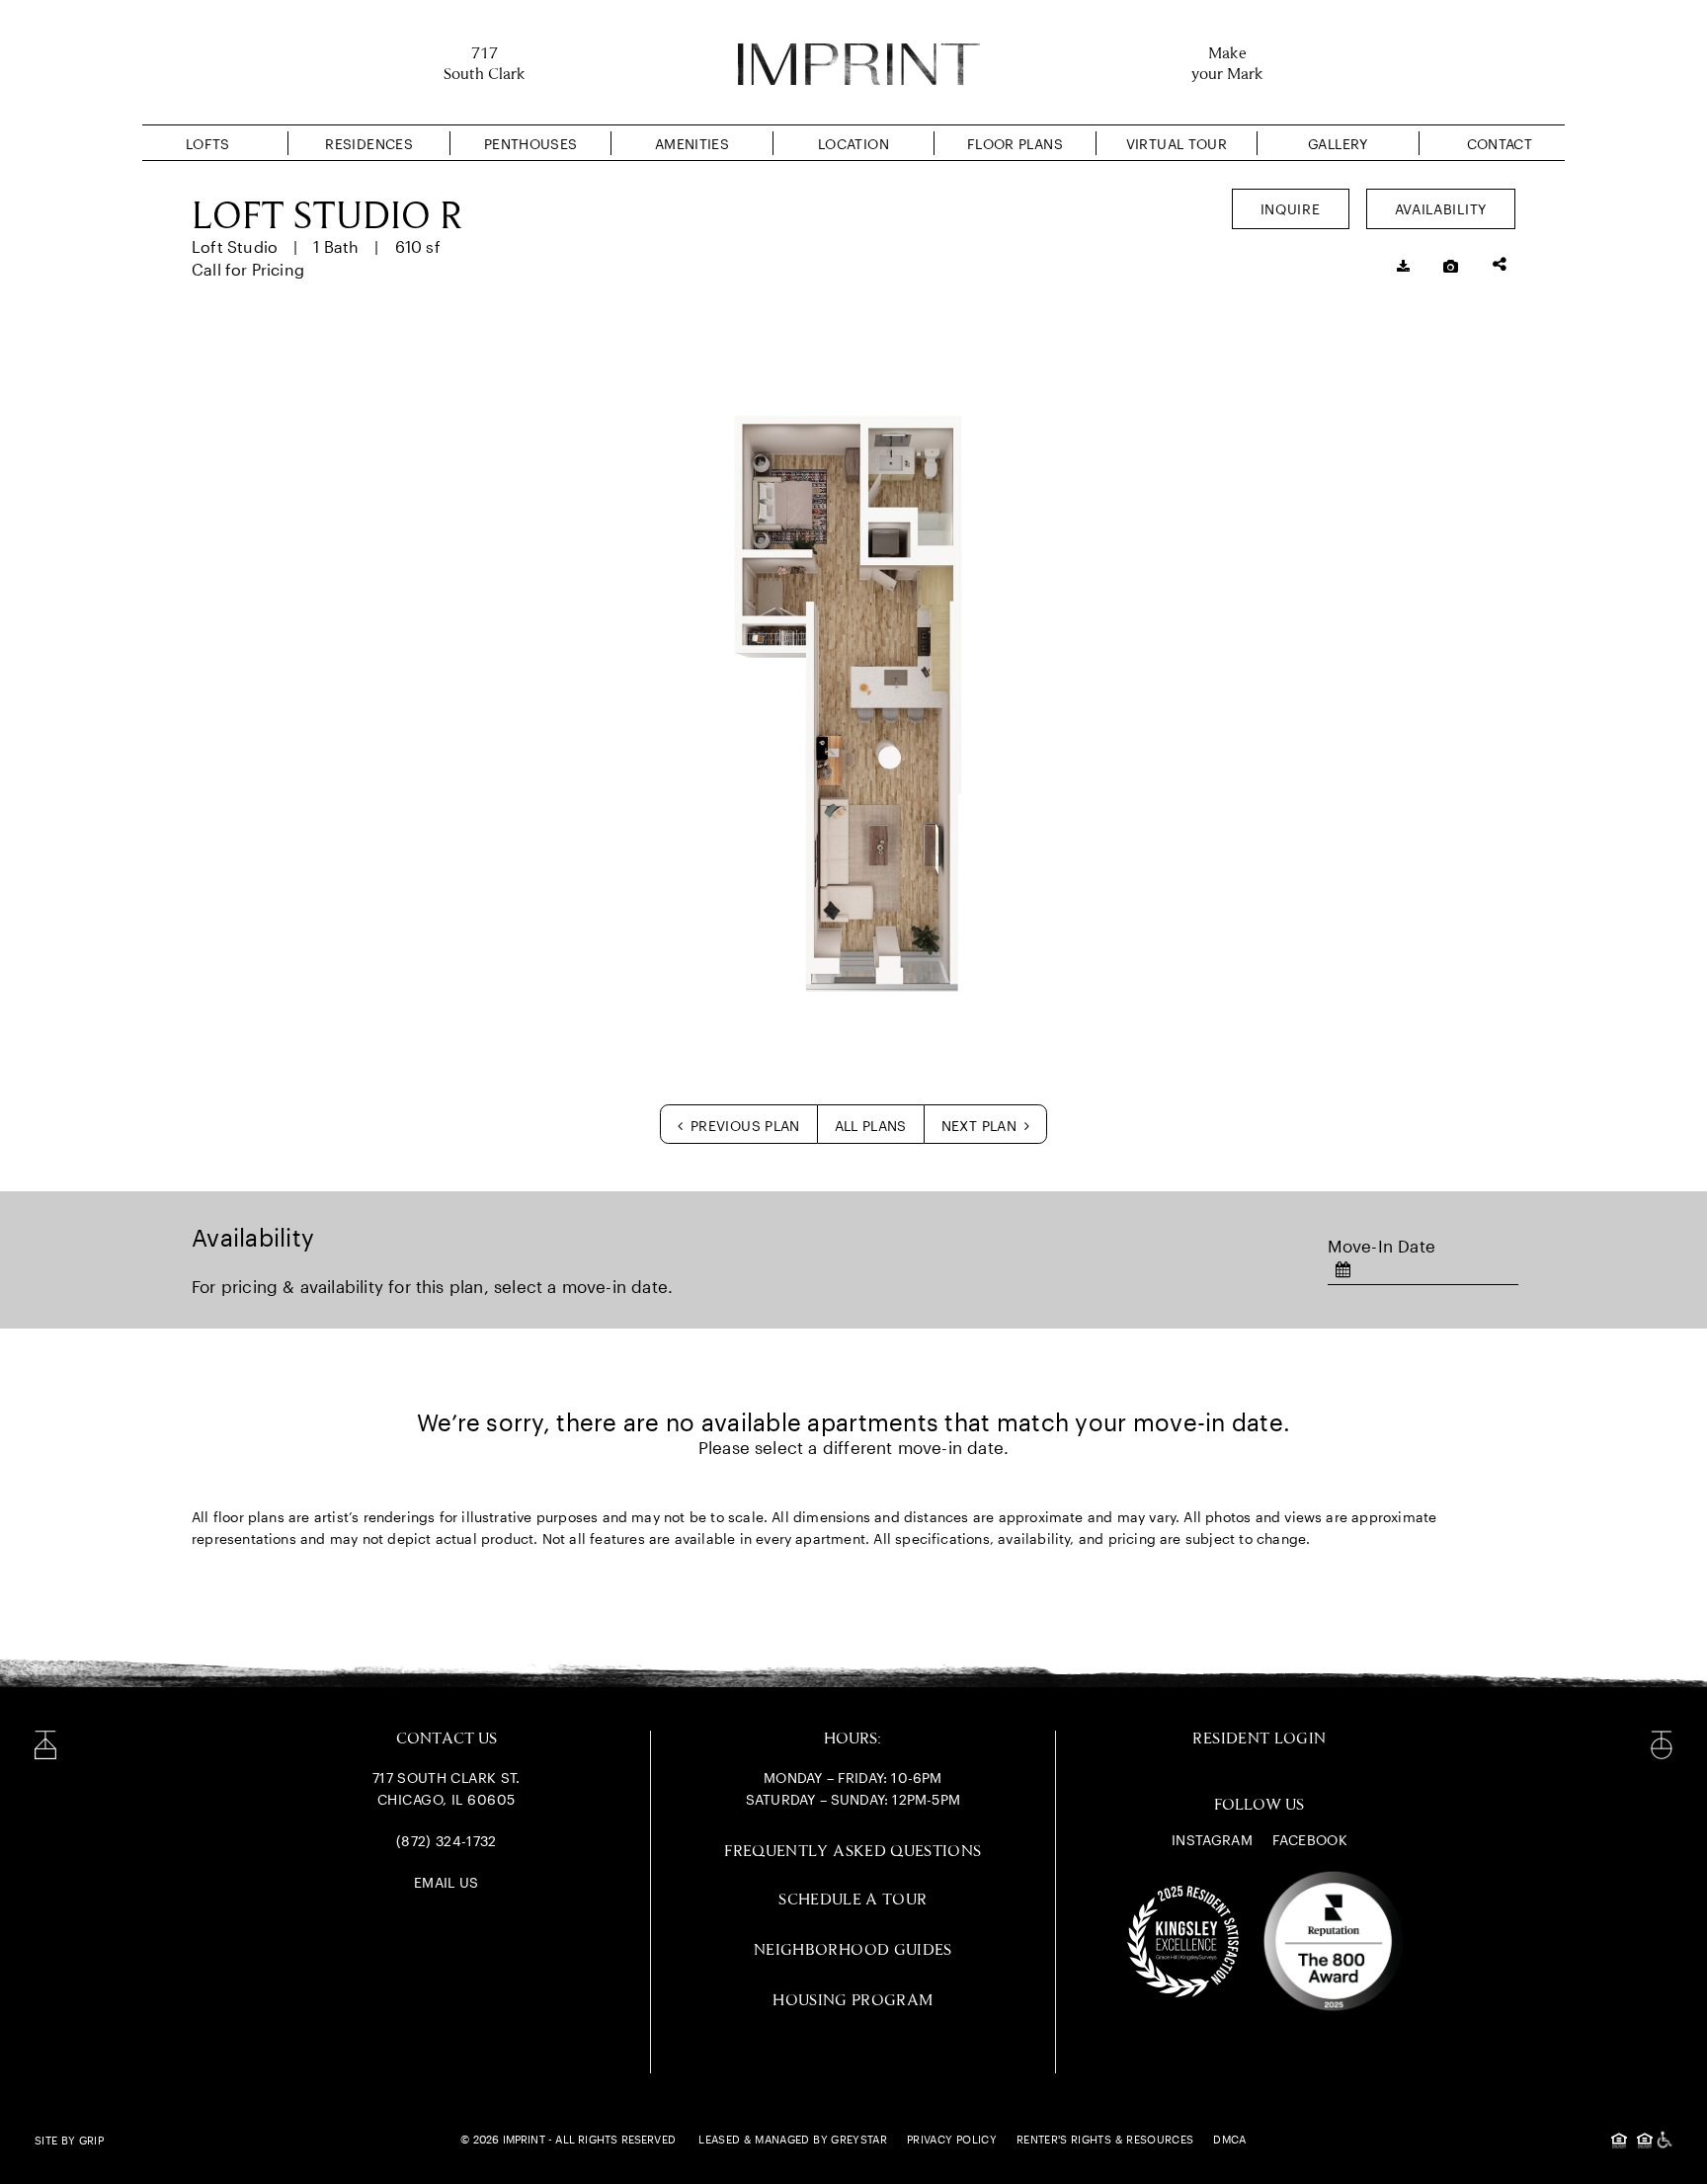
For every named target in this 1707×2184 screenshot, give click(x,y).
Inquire (1291, 209)
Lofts (208, 144)
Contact (1500, 144)
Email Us (447, 1882)
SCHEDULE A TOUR (853, 1900)
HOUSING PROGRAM (853, 2001)
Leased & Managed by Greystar (793, 2139)
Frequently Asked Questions (853, 1852)
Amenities (692, 144)
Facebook (1310, 1840)
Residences (369, 144)
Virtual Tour (1177, 144)
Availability (1441, 209)
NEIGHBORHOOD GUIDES (853, 1950)
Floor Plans (1015, 144)
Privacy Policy (952, 2139)
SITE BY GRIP (69, 2140)
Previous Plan (743, 1126)
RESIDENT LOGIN (1259, 1739)
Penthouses (531, 144)
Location (853, 144)
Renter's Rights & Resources (1105, 2139)
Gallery (1338, 144)
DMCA (1229, 2139)
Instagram (1212, 1840)
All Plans (871, 1126)
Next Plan (981, 1126)
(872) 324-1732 (447, 1841)
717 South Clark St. (447, 1778)
